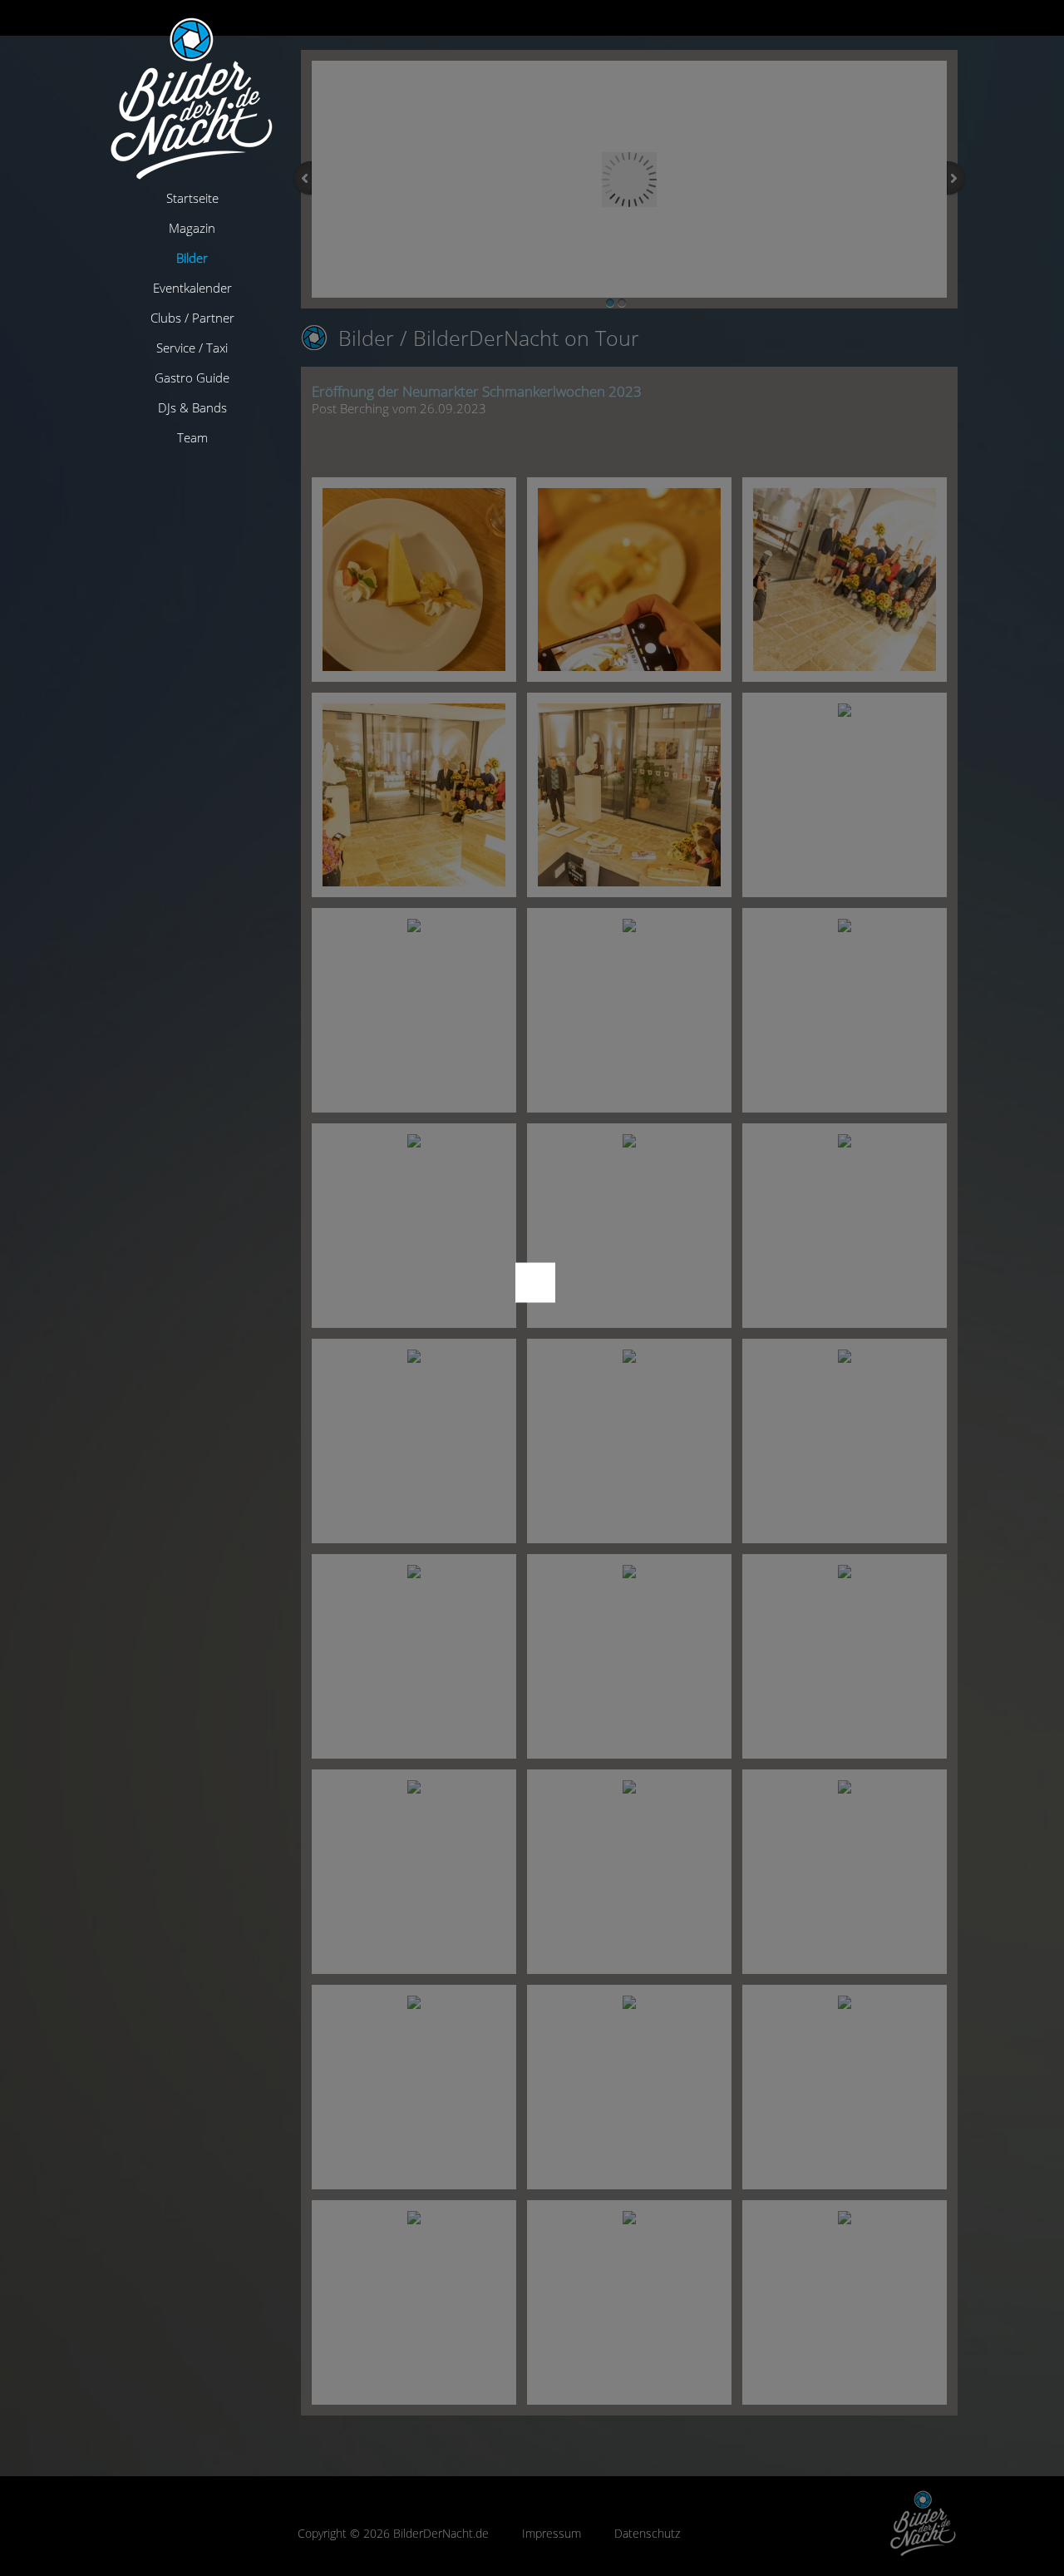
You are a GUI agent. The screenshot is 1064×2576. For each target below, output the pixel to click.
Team (192, 437)
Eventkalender (192, 288)
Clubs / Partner (192, 318)
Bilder (192, 258)
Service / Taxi (192, 348)
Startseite (192, 198)
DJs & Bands (192, 407)
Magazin (192, 228)
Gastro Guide (192, 378)
